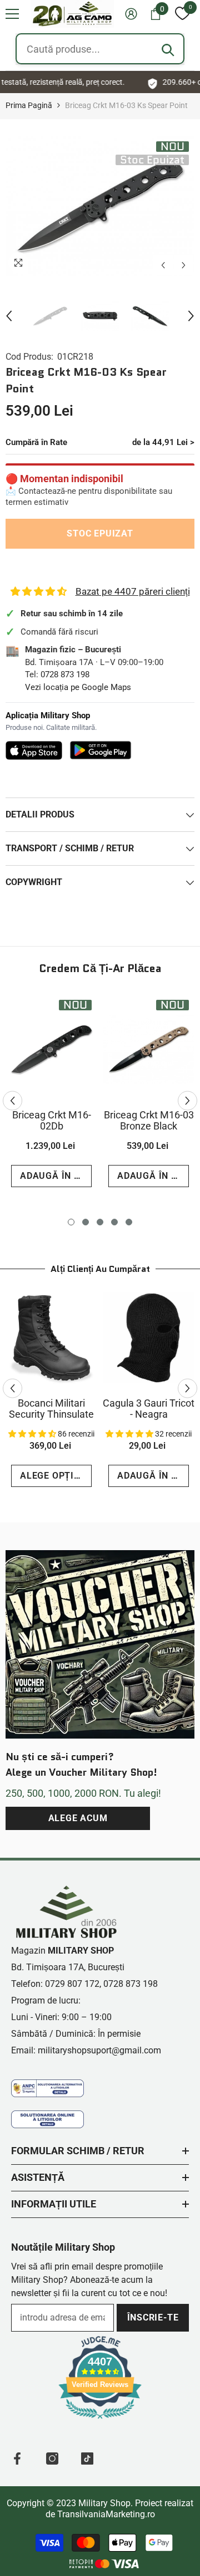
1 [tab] (71, 1222)
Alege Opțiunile (56, 1476)
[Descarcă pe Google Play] (101, 750)
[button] (12, 14)
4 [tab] (114, 1222)
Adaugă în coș (56, 1176)
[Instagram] (52, 2459)
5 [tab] (129, 1222)
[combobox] (100, 49)
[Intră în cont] (131, 14)
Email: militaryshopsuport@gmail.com (86, 2050)
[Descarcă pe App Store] (34, 750)
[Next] (184, 265)
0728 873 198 (65, 674)
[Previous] (163, 265)
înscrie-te (153, 2317)
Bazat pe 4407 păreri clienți (133, 591)
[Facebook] (17, 2459)
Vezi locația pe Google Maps (78, 687)
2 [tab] (86, 1222)
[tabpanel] (51, 1095)
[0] (182, 14)
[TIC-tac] (87, 2459)
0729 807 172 (72, 1984)
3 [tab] (100, 1222)
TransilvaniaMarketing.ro (106, 2514)
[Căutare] (168, 50)
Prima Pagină (29, 105)
